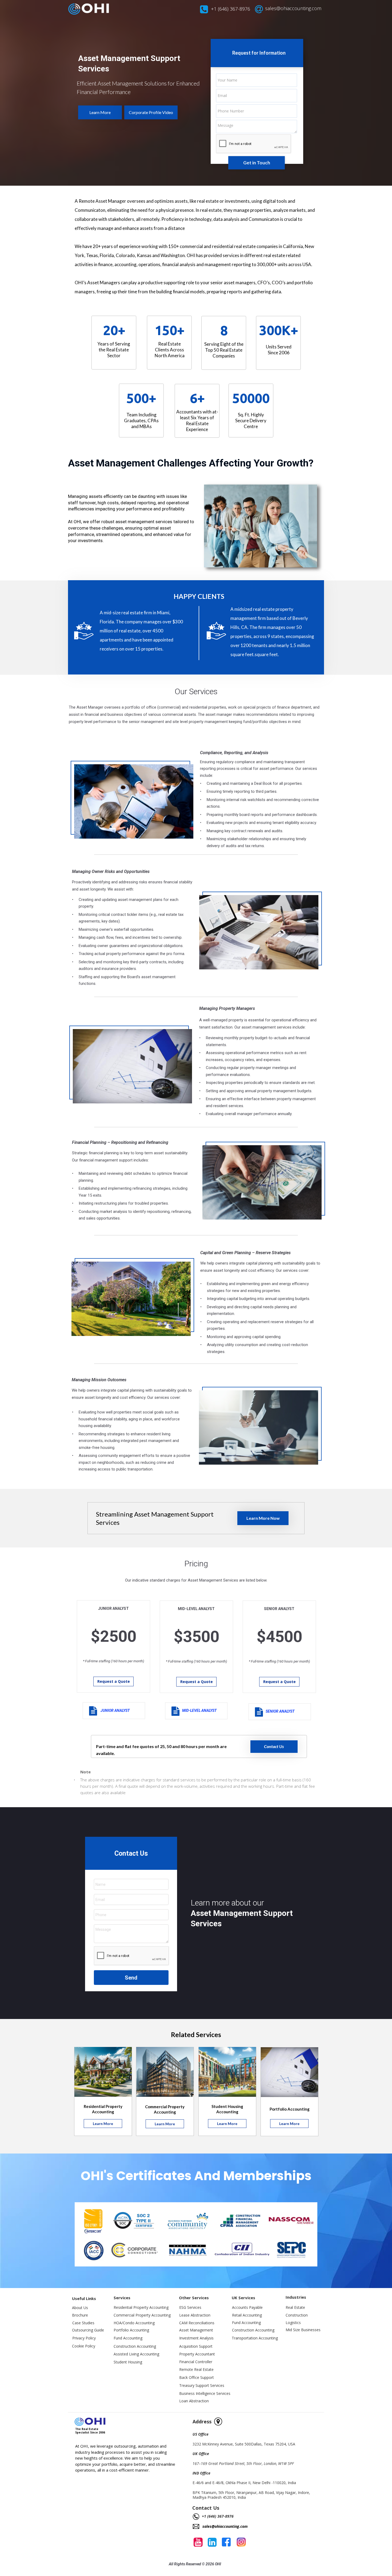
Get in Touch (257, 163)
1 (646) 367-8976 (232, 9)
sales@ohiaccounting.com (293, 8)
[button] (100, 112)
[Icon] (226, 2542)
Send (131, 1978)
